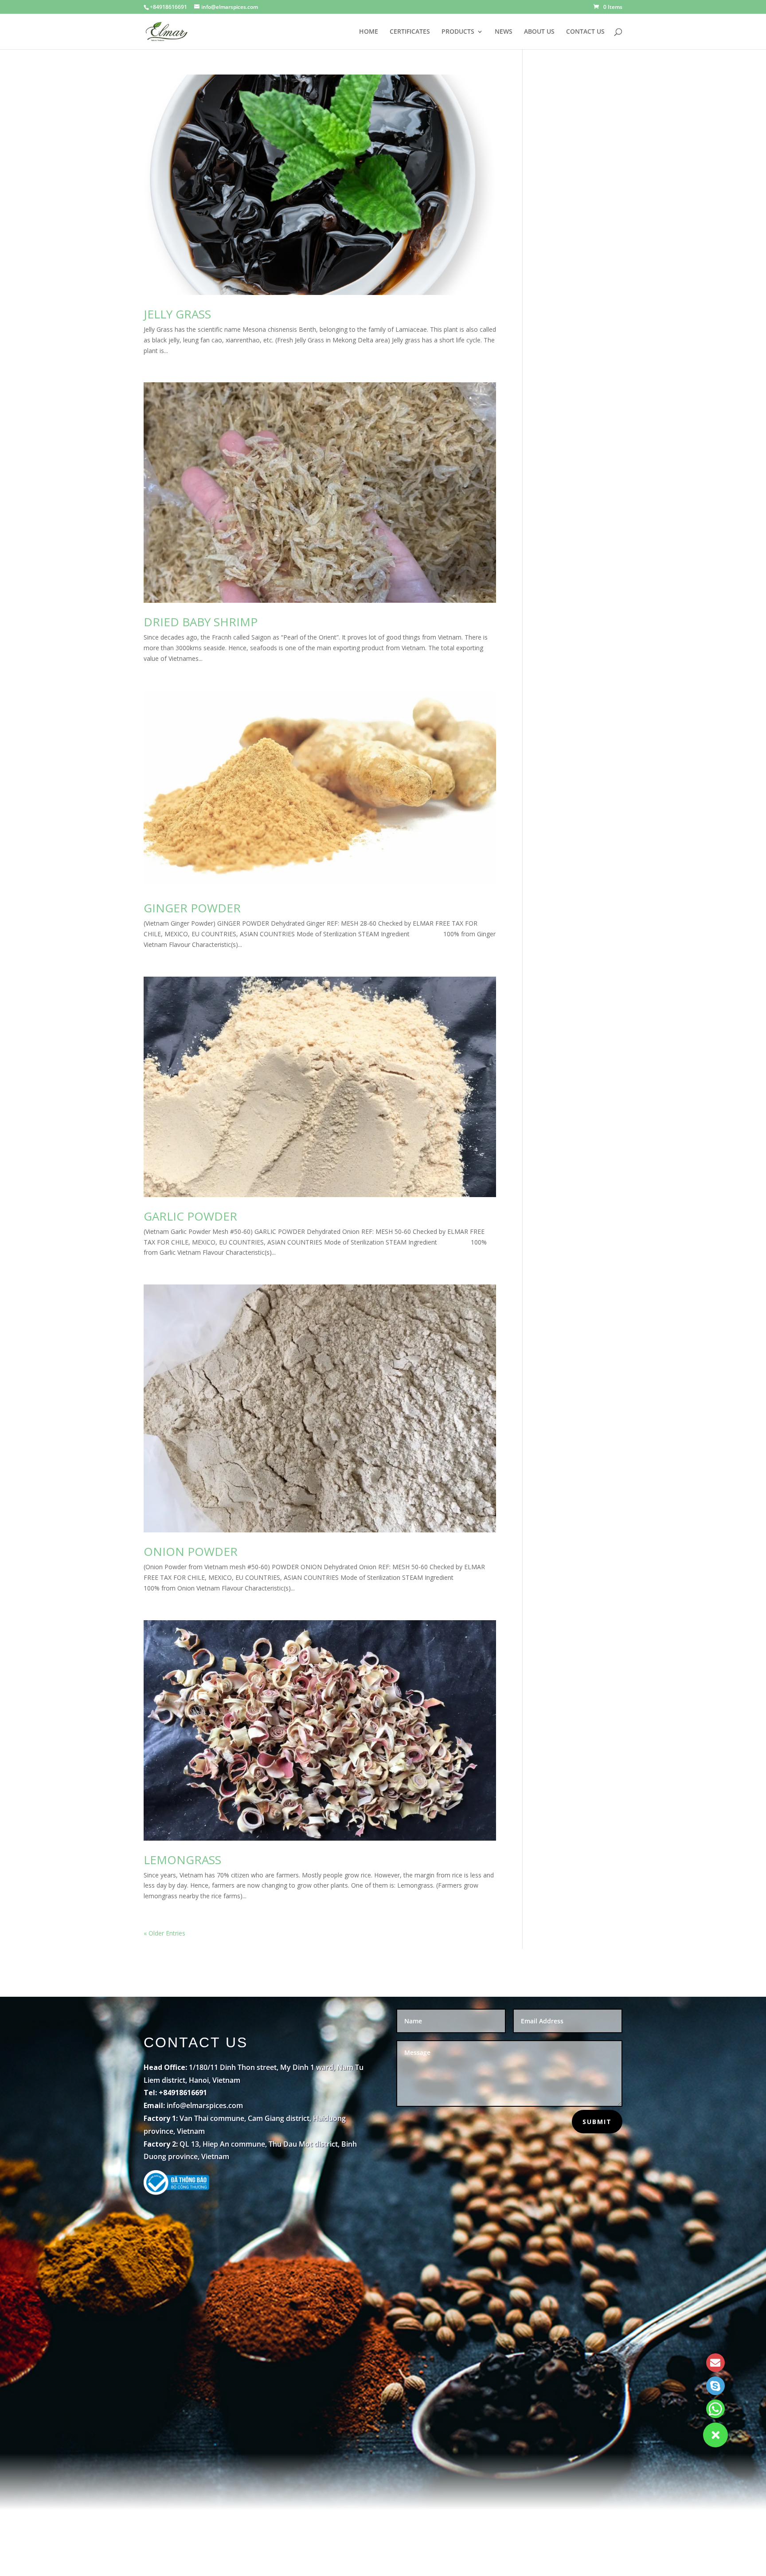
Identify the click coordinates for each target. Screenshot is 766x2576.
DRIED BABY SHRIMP (201, 622)
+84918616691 (168, 7)
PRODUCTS (458, 32)
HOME (369, 32)
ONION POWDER (191, 1551)
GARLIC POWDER (190, 1216)
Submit (597, 2122)
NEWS (504, 32)
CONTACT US (585, 32)
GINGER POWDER (192, 908)
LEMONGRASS (182, 1860)
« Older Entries (164, 1933)
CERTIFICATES (410, 32)
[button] (715, 2435)
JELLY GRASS (177, 314)
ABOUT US (539, 32)
